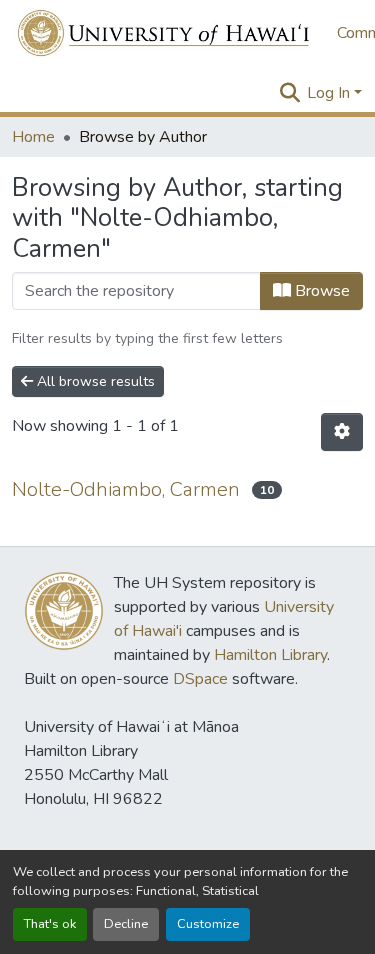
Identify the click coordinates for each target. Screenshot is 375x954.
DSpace (200, 679)
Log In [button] (330, 93)
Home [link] (33, 137)
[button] (164, 33)
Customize (208, 924)
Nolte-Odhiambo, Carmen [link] (126, 489)
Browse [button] (320, 291)
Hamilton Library (270, 655)
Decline (126, 924)
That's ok (50, 924)
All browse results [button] (94, 381)
